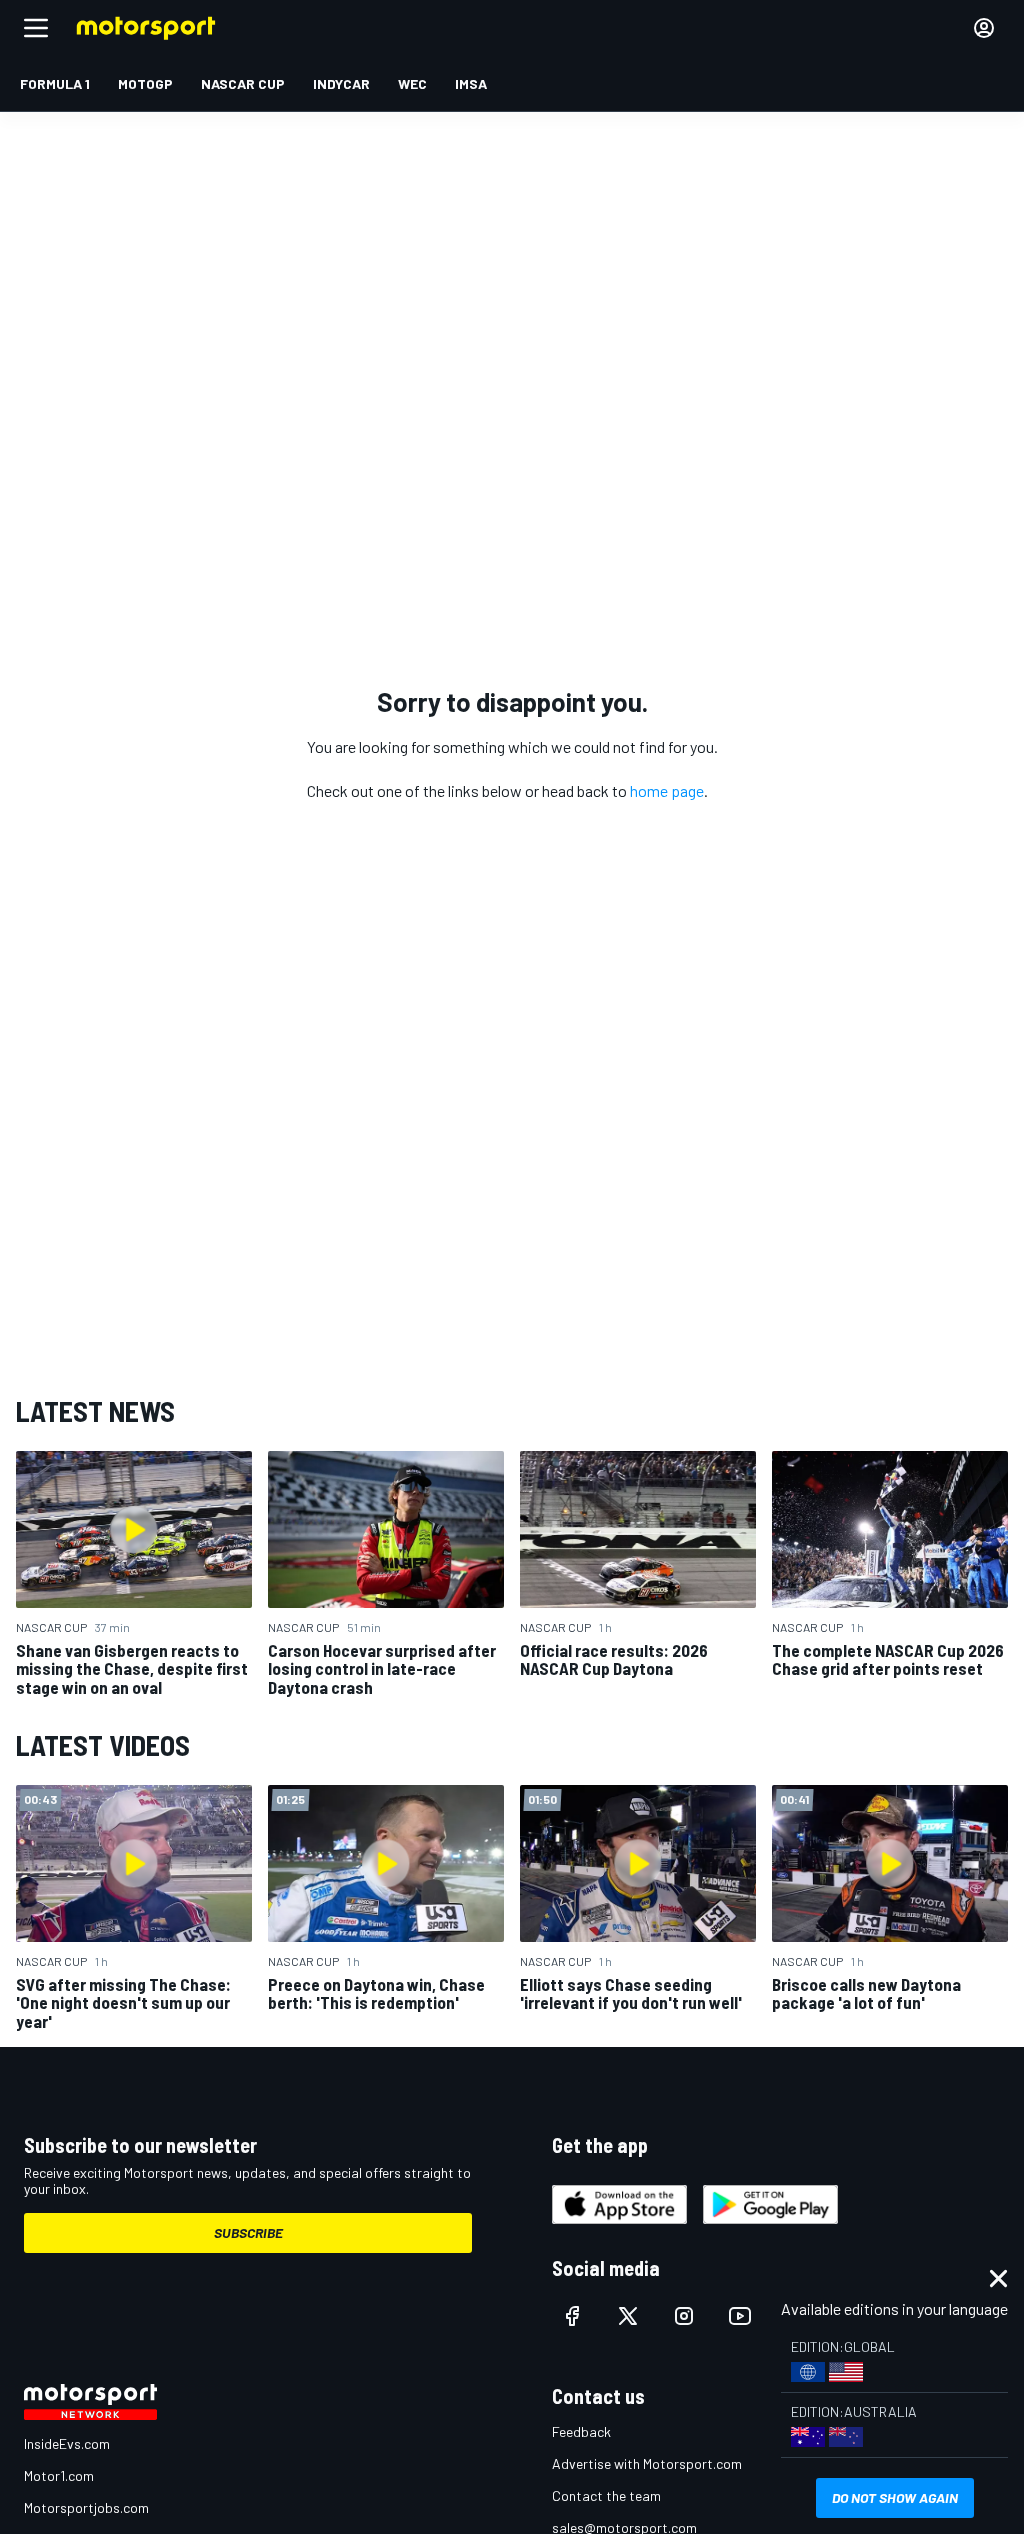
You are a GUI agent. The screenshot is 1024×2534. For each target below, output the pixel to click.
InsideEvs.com (67, 2443)
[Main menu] (36, 28)
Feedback (581, 2431)
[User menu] (984, 28)
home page (667, 790)
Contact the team (606, 2495)
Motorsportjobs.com (86, 2507)
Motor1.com (59, 2475)
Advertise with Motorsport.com (647, 2463)
